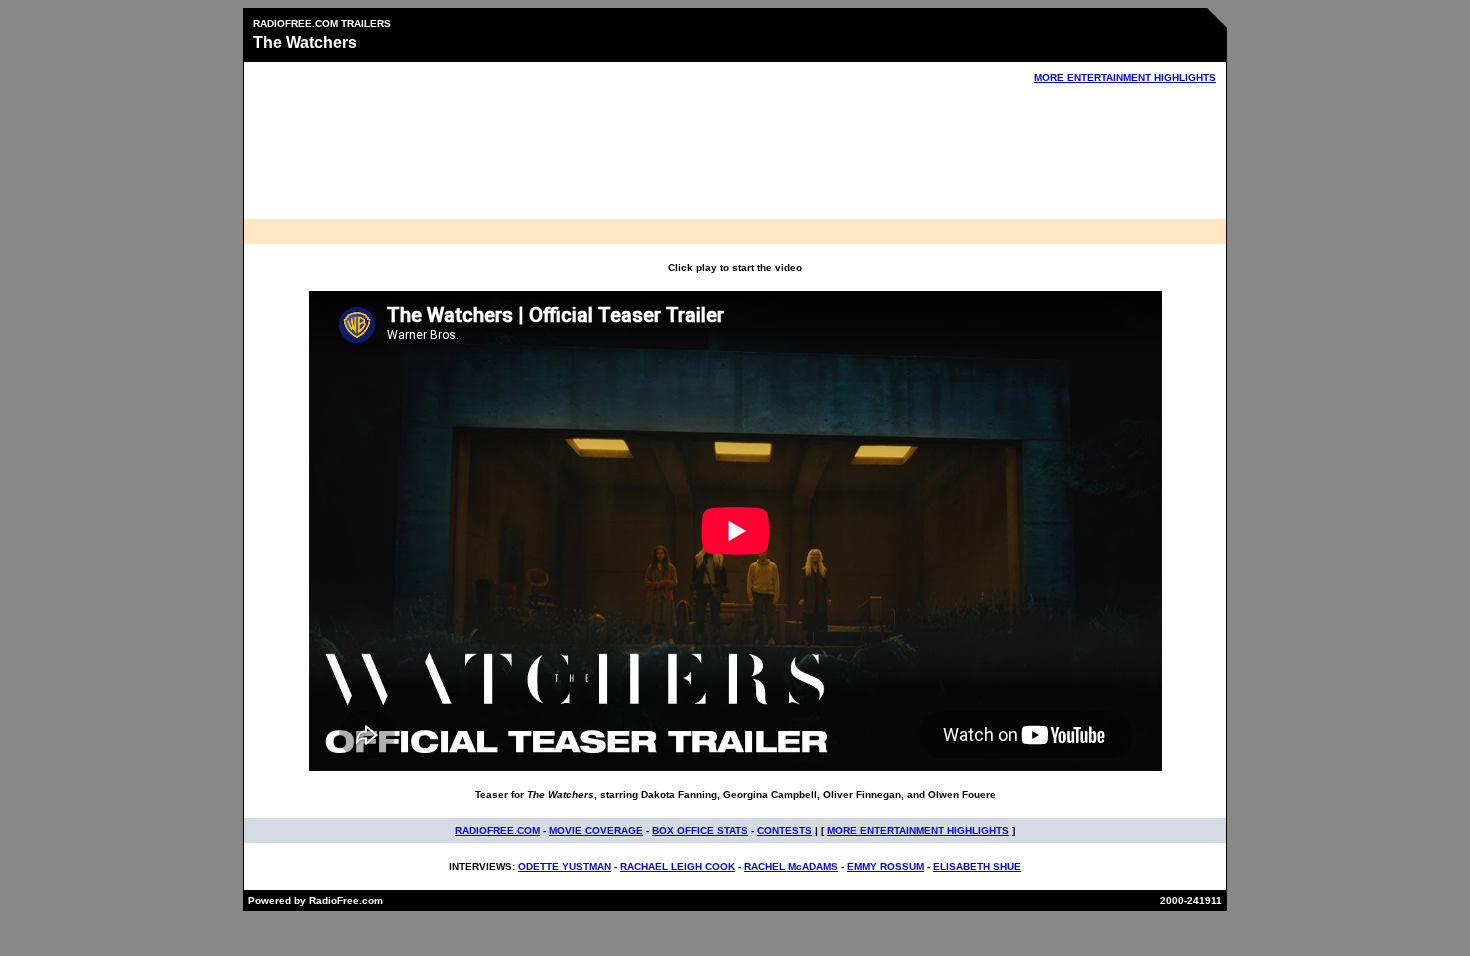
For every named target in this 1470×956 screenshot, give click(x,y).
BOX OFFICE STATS (700, 830)
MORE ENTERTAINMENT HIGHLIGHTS (1125, 77)
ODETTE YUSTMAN (564, 866)
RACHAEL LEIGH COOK (677, 866)
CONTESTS (784, 830)
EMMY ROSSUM (885, 866)
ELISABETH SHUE (977, 866)
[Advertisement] (735, 156)
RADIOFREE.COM (497, 830)
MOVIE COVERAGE (596, 830)
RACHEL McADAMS (791, 866)
